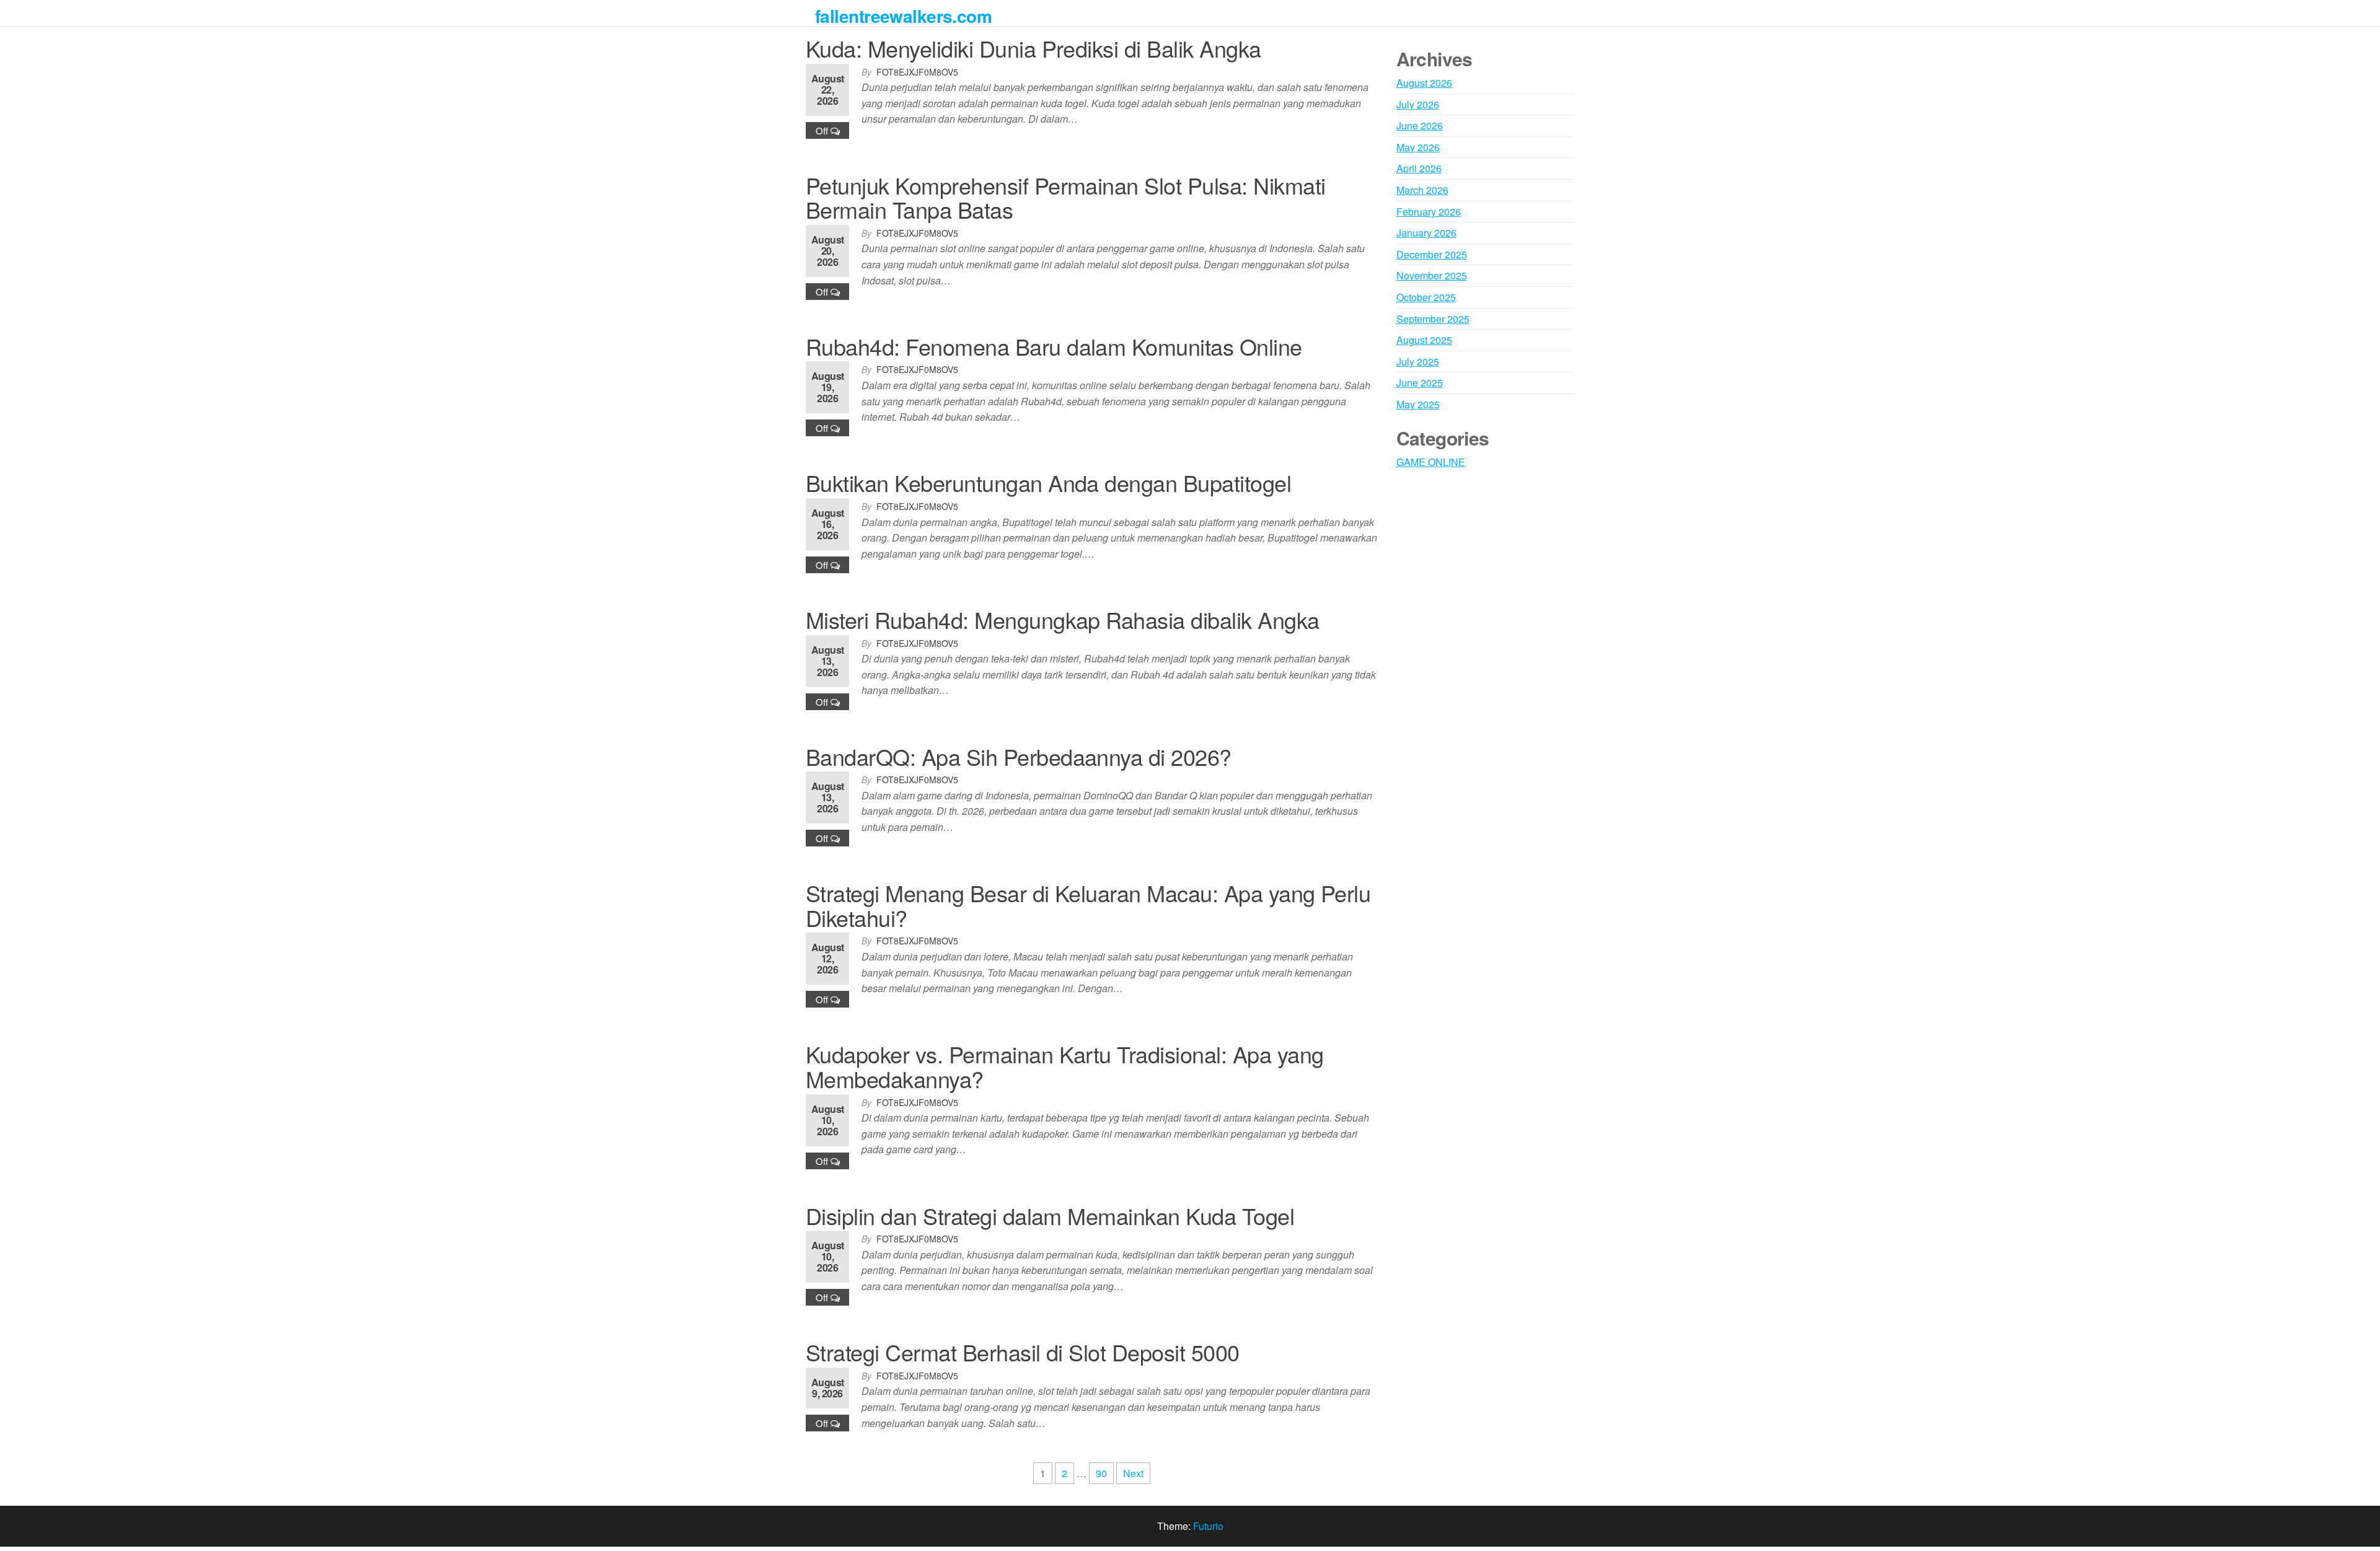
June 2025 (1420, 383)
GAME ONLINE (1431, 462)
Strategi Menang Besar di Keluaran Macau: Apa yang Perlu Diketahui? (1088, 905)
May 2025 (1418, 404)
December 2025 (1432, 254)
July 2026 (1418, 104)
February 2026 (1429, 212)
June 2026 (1420, 125)
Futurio (1208, 1526)
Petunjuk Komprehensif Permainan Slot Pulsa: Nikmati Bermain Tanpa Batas (1065, 197)
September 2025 (1433, 319)
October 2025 (1426, 297)
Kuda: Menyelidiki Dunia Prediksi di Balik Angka (1034, 48)
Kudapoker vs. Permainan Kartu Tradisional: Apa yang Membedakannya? (1064, 1066)
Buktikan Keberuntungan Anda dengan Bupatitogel (1048, 482)
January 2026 (1426, 233)
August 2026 (1424, 83)
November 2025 (1432, 275)
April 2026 (1419, 168)
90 (1101, 1473)
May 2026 (1418, 147)
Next (1133, 1473)
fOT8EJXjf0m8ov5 (917, 72)
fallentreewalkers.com (903, 16)
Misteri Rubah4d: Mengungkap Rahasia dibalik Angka (1063, 619)
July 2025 (1418, 362)
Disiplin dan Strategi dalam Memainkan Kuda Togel (1050, 1215)
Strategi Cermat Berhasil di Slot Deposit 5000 (1023, 1352)
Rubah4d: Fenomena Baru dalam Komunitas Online (1054, 346)
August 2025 (1424, 340)
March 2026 (1422, 190)
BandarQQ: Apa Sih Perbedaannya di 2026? (1019, 756)
